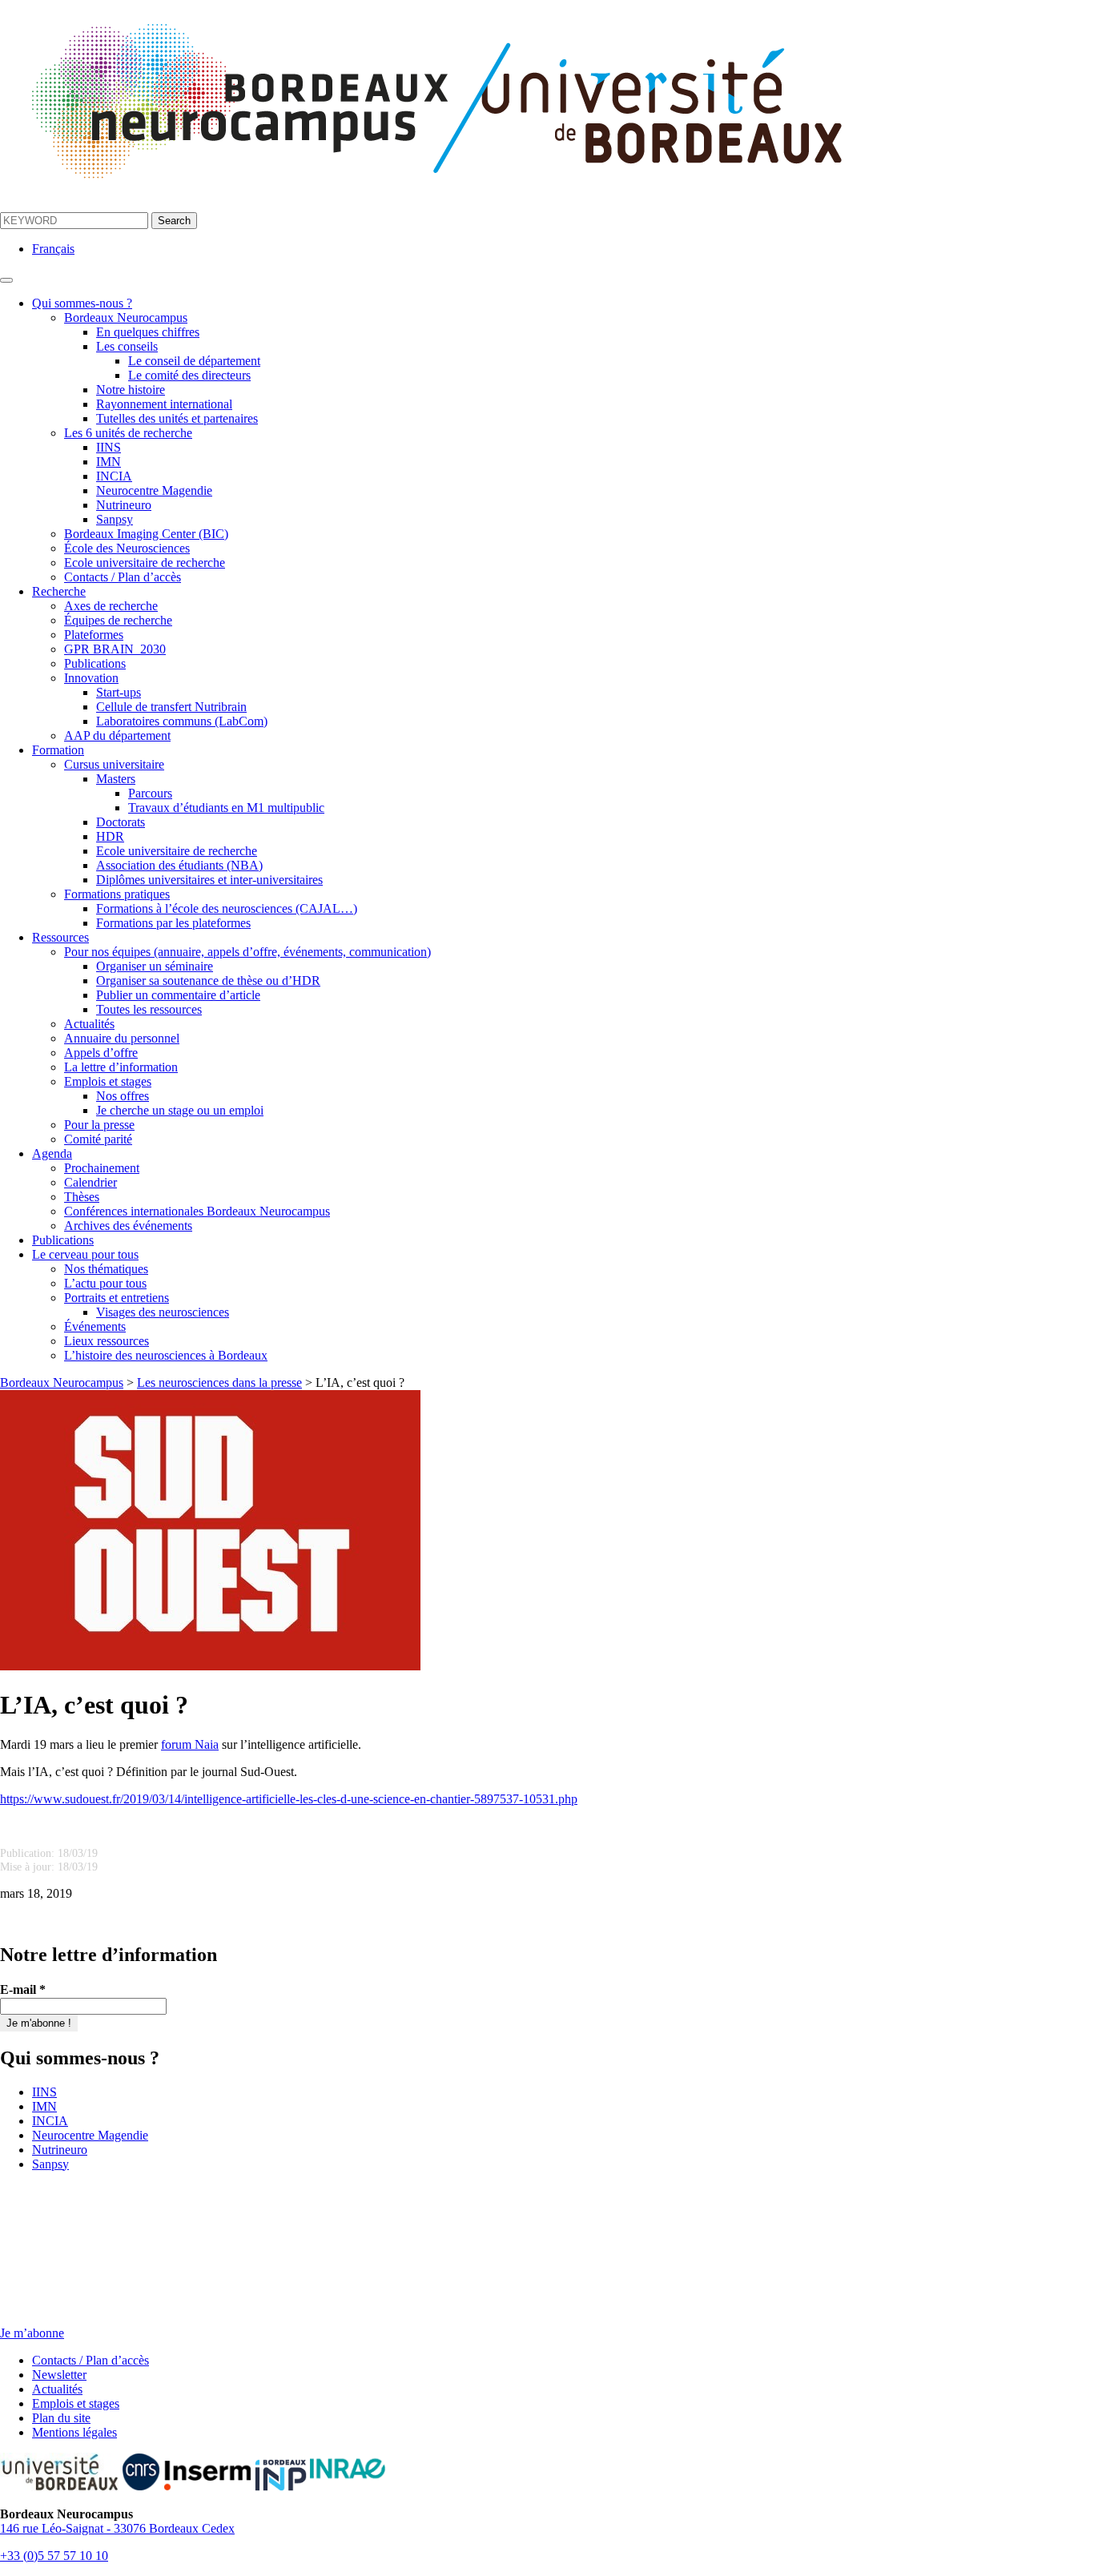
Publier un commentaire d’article (178, 995)
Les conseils (127, 346)
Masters (116, 779)
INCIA (114, 476)
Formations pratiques (117, 894)
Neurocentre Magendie (154, 490)
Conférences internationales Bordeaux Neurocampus (197, 1211)
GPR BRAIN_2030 (115, 649)
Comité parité (98, 1139)
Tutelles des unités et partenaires (177, 418)
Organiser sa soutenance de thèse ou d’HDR (208, 981)
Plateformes (94, 635)
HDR (110, 836)
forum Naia (190, 1744)
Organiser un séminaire (155, 966)
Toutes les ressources (149, 1009)
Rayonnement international (164, 404)
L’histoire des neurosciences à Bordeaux (166, 1355)
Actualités (89, 1024)
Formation (58, 750)
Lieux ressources (107, 1341)
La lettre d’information (121, 1067)
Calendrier (90, 1182)
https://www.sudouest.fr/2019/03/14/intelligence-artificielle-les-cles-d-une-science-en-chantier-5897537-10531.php (289, 1799)
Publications (95, 663)
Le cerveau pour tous (85, 1254)
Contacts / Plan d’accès (123, 577)
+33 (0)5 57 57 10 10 (54, 2556)
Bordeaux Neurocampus (126, 317)
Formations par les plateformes (173, 923)
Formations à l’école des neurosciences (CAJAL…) (227, 908)
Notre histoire (131, 390)
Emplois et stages (108, 1081)
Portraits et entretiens (117, 1298)
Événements (95, 1326)
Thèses (82, 1197)
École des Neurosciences (127, 548)
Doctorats (121, 822)
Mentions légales (74, 2432)
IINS (109, 447)
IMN (109, 462)
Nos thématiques (106, 1269)
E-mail (23, 1989)
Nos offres (123, 1096)
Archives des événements (128, 1226)
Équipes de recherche (118, 620)
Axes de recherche (111, 606)
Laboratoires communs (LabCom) (182, 721)
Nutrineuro (124, 505)
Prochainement (102, 1168)
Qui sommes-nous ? (82, 303)
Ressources (60, 937)
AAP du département (117, 735)
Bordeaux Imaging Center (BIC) (146, 534)
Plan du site (61, 2418)
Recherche (59, 591)
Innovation (91, 678)
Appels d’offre (101, 1053)
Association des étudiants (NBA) (179, 865)
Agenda (52, 1153)
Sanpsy (115, 519)
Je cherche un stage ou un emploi (180, 1110)
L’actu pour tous (105, 1283)
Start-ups (119, 692)
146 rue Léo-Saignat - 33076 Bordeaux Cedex (117, 2528)
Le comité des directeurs (189, 375)
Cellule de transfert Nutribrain (171, 707)
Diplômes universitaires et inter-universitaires (209, 880)
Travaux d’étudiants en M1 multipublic (226, 808)
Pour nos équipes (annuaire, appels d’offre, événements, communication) (247, 952)
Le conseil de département (194, 361)
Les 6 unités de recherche (128, 433)
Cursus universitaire (114, 764)
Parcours (150, 793)
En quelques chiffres (148, 332)
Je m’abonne (32, 2333)
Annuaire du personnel (122, 1038)
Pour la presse (99, 1125)
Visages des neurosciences (163, 1312)
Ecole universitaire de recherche (145, 563)
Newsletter (59, 2375)
